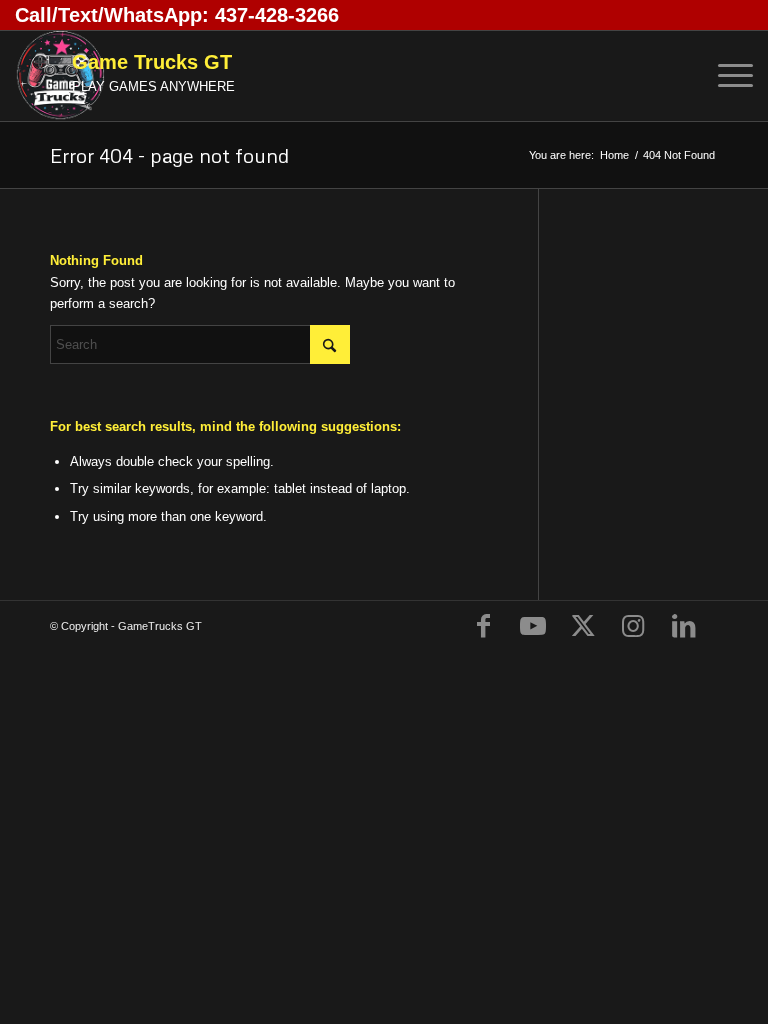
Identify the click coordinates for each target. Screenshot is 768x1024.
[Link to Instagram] (633, 626)
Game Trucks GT (152, 62)
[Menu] (725, 76)
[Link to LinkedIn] (683, 626)
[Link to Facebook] (483, 626)
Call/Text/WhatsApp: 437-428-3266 (177, 15)
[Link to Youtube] (533, 626)
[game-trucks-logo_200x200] (60, 76)
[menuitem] (725, 76)
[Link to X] (583, 626)
